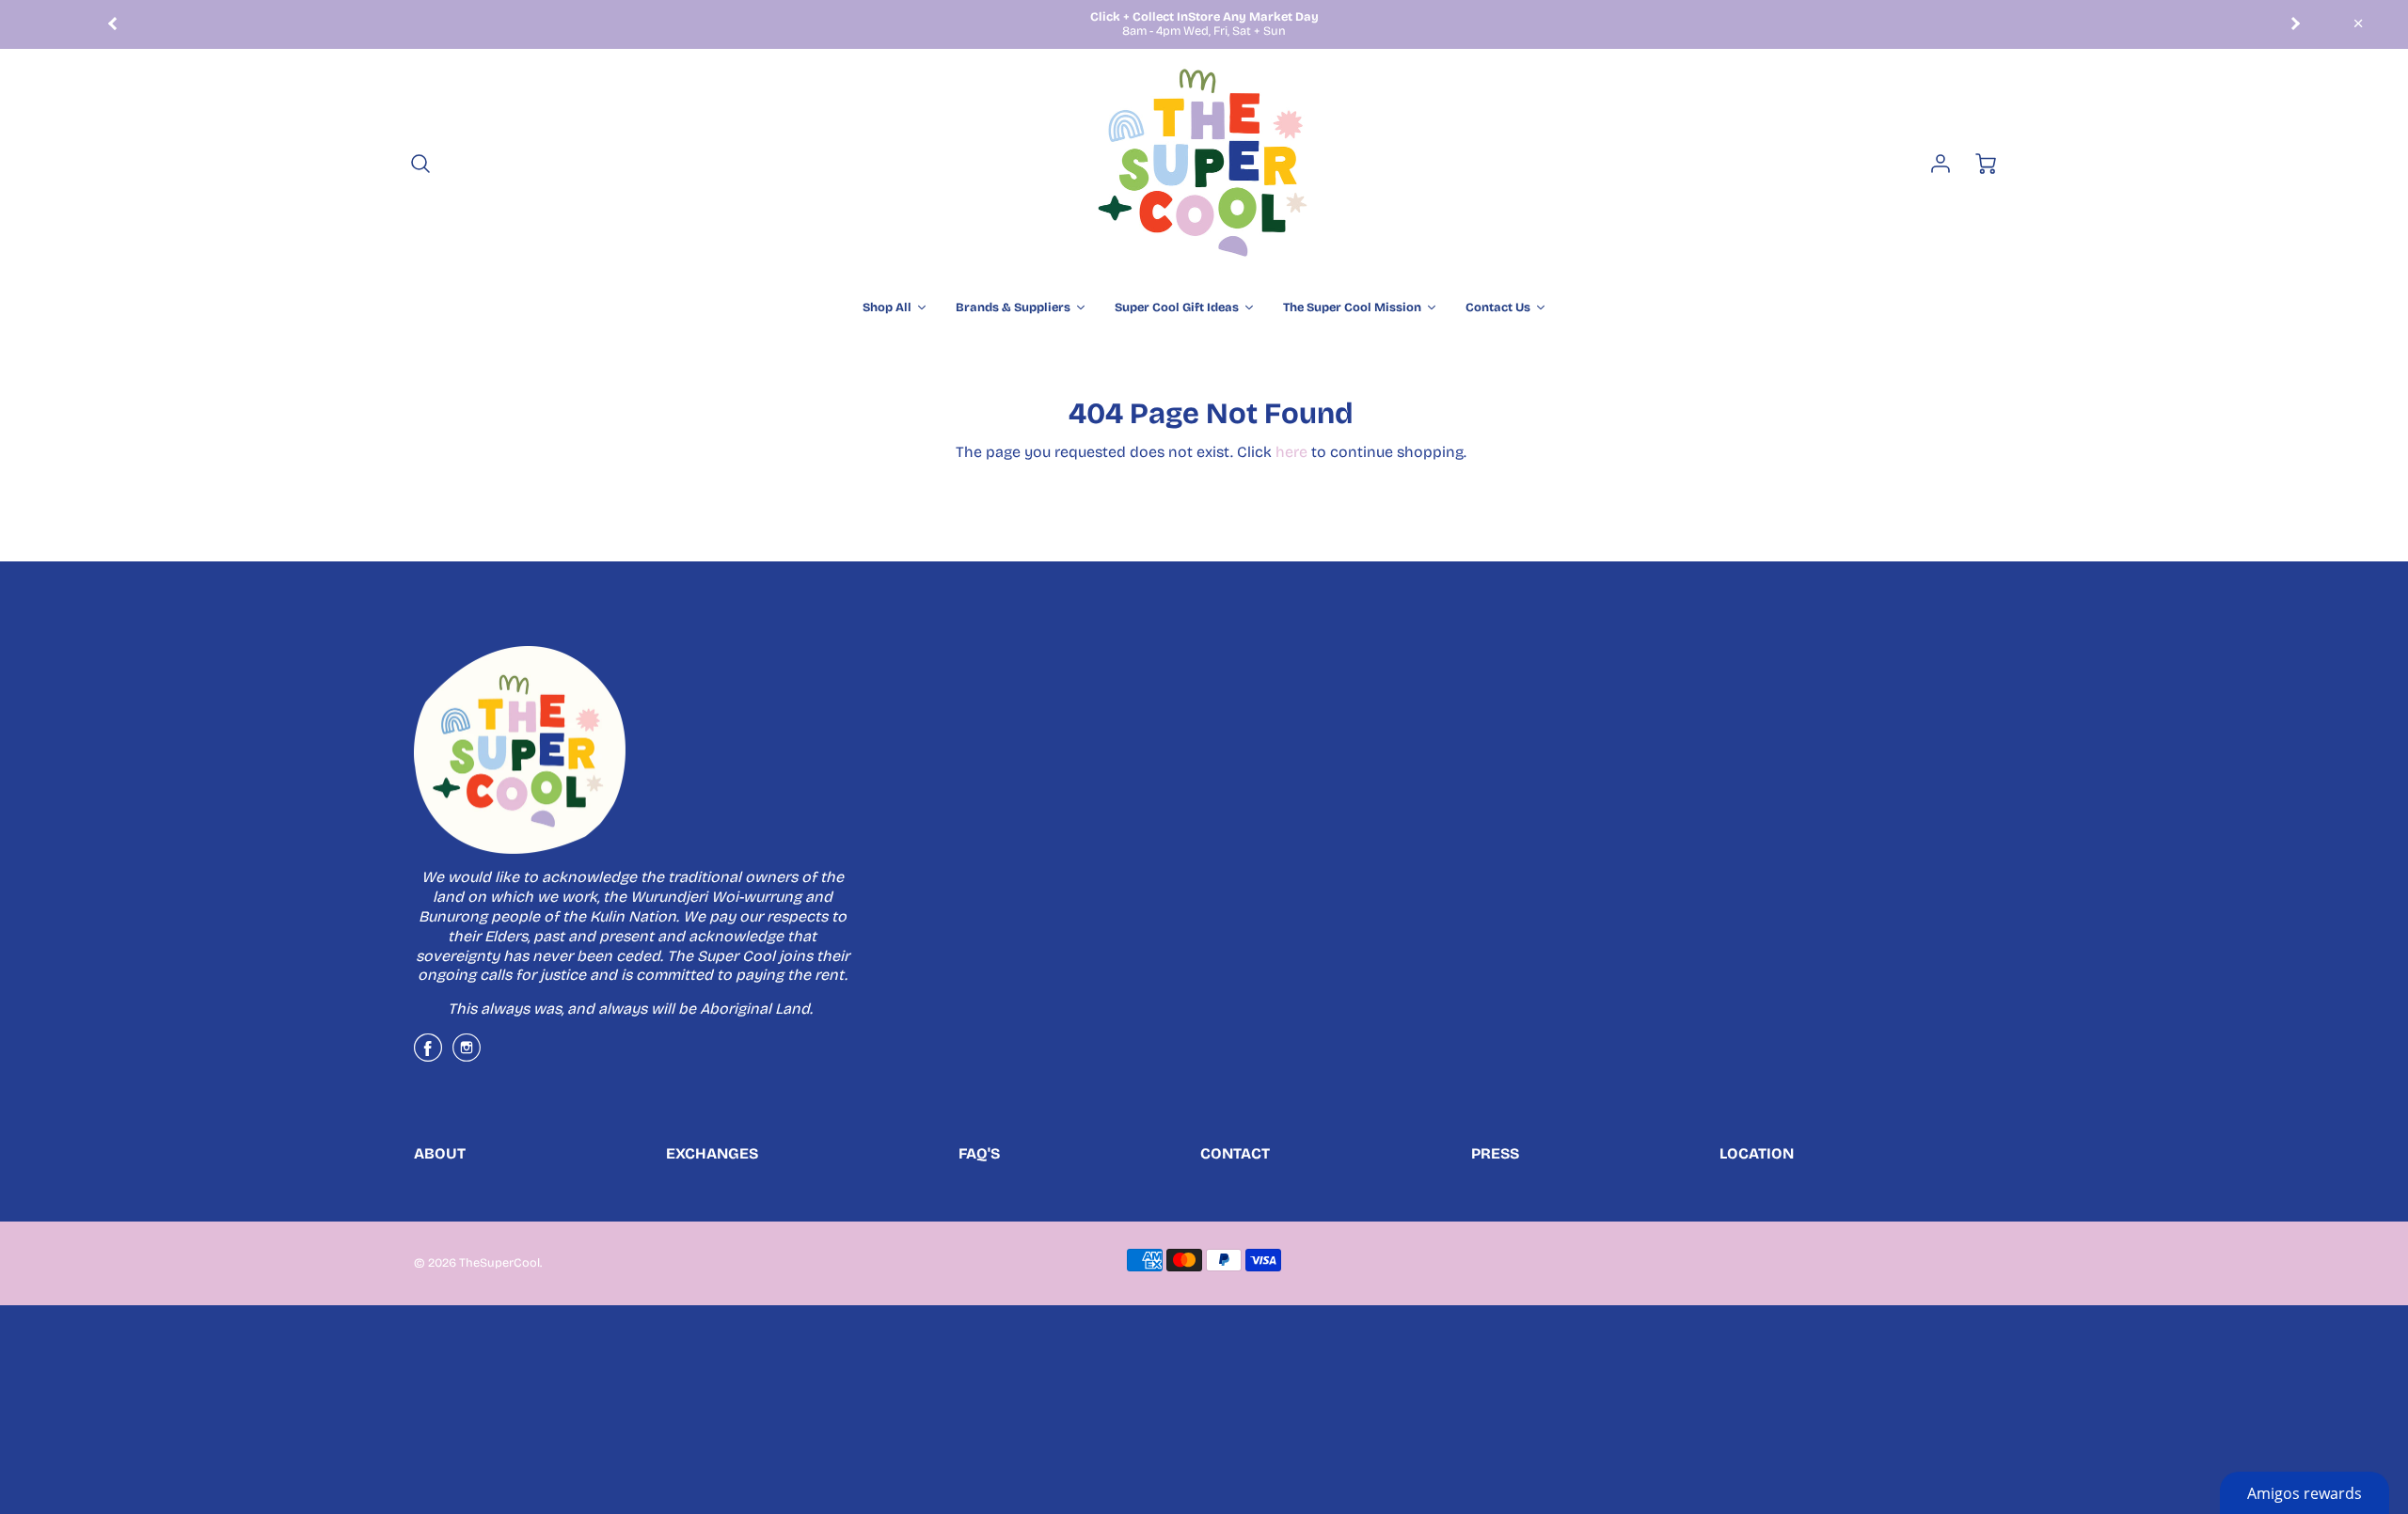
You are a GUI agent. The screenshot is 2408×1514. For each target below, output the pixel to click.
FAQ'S (979, 1153)
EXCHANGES (712, 1153)
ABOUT (440, 1153)
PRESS (1495, 1153)
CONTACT (1235, 1153)
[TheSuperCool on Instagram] (467, 1055)
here (1291, 452)
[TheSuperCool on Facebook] (428, 1055)
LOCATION (1757, 1153)
